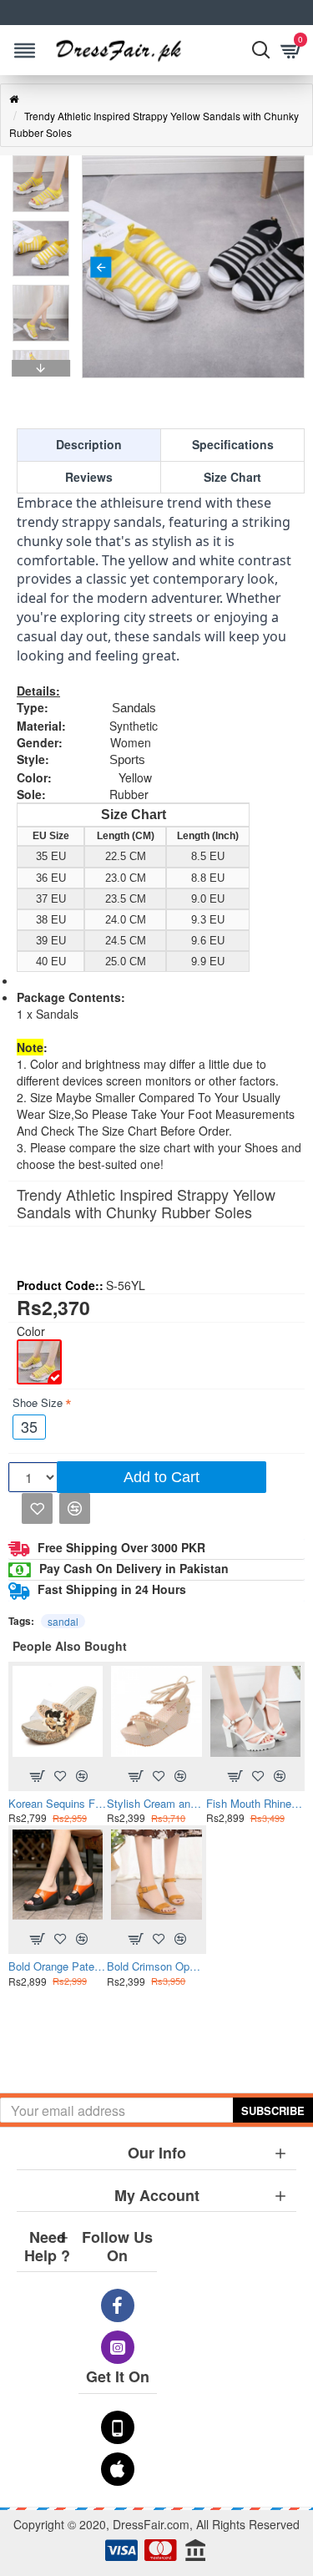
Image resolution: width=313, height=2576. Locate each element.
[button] (101, 267)
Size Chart (232, 477)
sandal (63, 1621)
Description (89, 444)
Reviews (89, 477)
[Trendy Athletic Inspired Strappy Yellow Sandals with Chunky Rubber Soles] (39, 1362)
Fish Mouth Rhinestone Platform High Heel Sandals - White (255, 1804)
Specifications (233, 444)
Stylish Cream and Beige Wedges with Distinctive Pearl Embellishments (156, 1804)
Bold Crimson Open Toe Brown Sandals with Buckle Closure (156, 1967)
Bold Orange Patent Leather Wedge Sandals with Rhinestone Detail (58, 1967)
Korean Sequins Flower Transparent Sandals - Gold (58, 1804)
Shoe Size (38, 1402)
